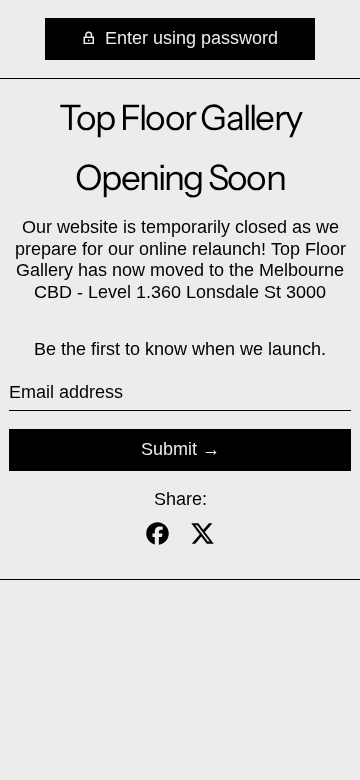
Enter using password (189, 38)
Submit (169, 449)
